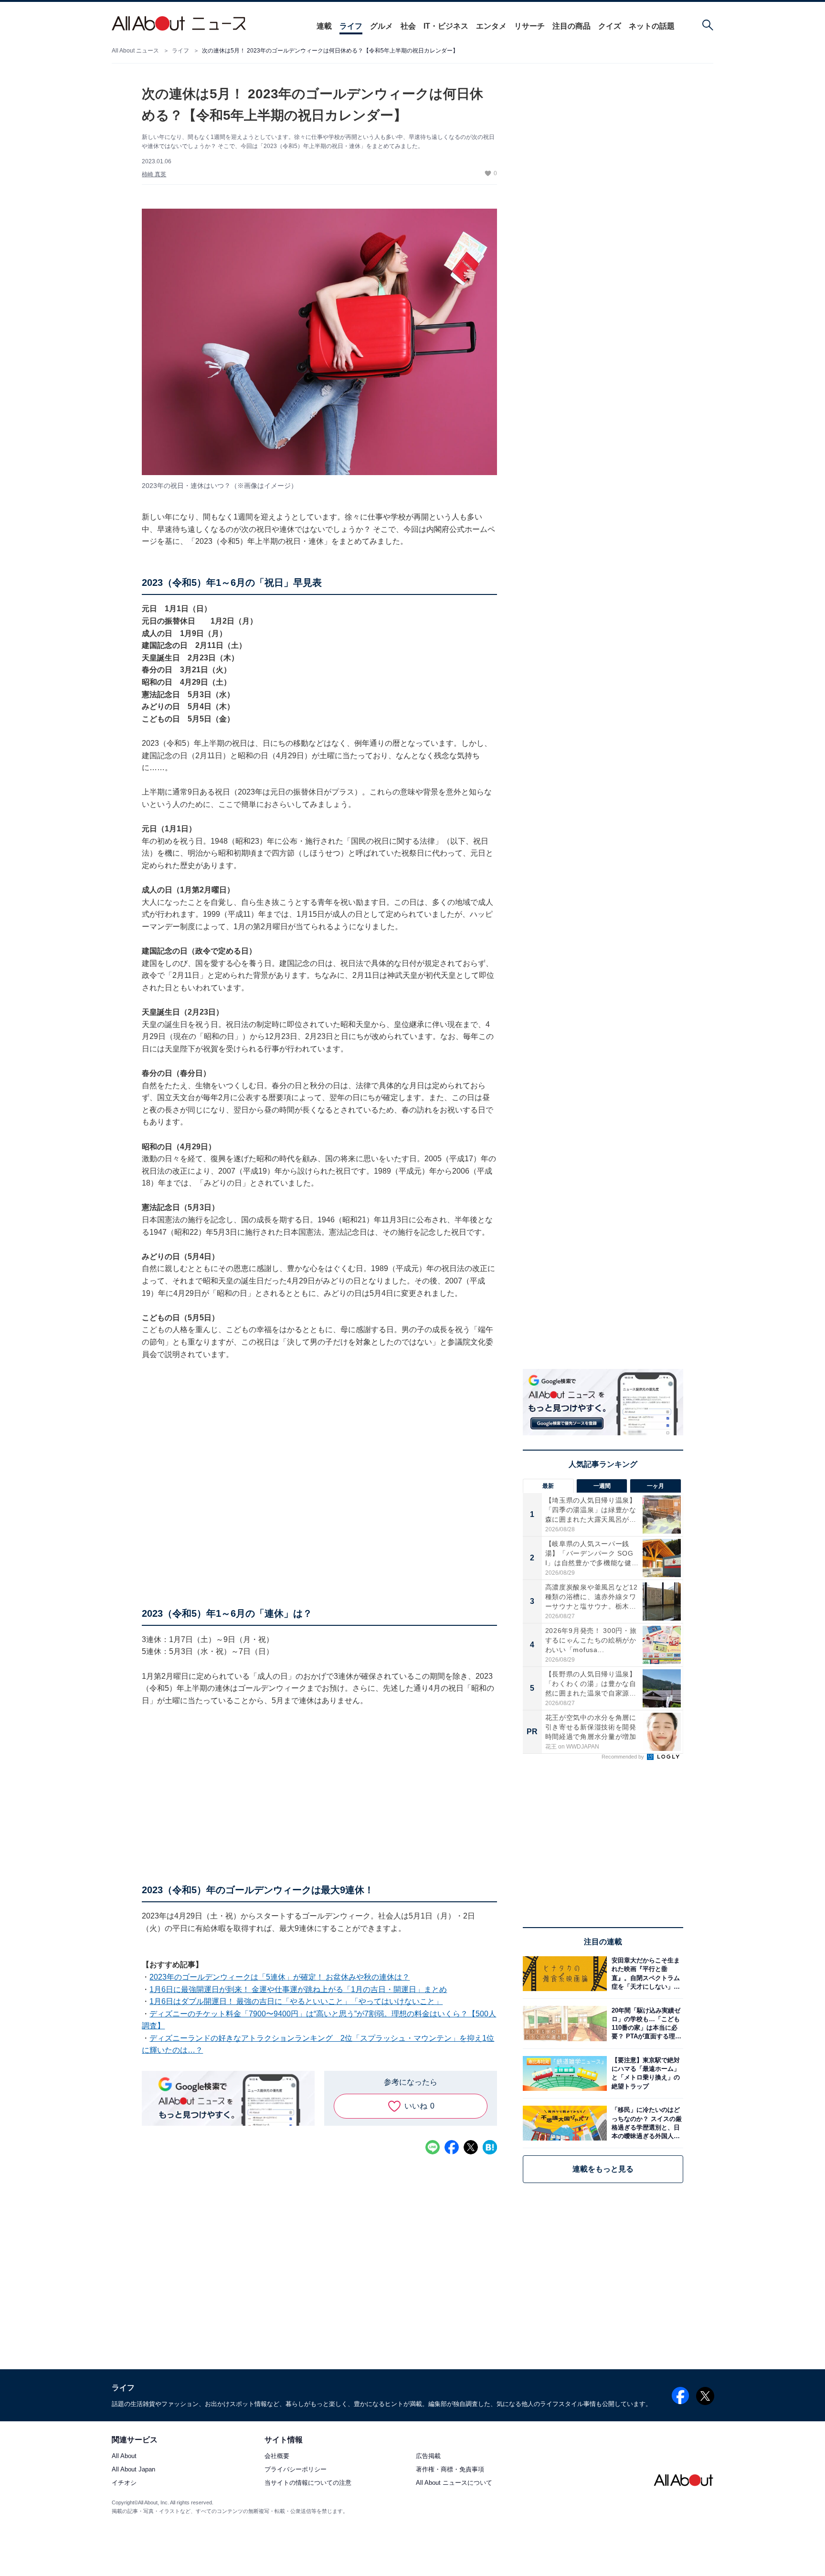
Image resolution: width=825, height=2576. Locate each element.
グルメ (381, 26)
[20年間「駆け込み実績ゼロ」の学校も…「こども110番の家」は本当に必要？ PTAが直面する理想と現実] (645, 2023)
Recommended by (624, 1757)
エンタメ (491, 26)
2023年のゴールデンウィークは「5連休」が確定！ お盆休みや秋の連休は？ (280, 1977)
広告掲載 (428, 2456)
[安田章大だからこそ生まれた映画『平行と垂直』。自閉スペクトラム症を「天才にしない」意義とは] (645, 1974)
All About (124, 2456)
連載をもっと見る (603, 2169)
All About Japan (133, 2469)
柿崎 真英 (154, 174)
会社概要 (277, 2456)
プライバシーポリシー (296, 2469)
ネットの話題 (652, 26)
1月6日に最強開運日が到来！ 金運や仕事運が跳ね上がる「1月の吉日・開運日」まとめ (298, 1989)
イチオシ (124, 2483)
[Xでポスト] (471, 2147)
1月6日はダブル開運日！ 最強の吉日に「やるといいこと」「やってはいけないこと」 (296, 2001)
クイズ (610, 26)
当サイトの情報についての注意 (308, 2483)
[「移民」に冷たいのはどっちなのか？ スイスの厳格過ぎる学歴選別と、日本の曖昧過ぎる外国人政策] (645, 2123)
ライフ (351, 26)
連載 (324, 26)
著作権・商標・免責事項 (450, 2469)
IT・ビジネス (446, 26)
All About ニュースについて (454, 2483)
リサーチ (529, 26)
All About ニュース (135, 51)
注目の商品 (571, 26)
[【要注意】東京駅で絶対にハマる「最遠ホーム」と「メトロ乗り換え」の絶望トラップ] (645, 2073)
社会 (408, 26)
